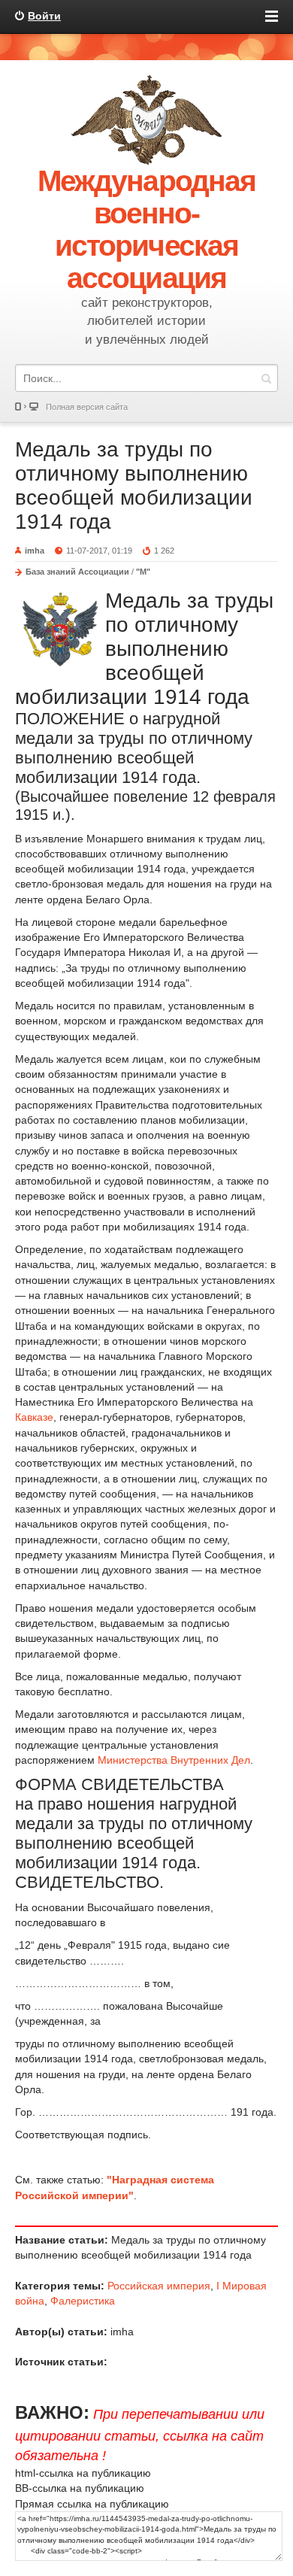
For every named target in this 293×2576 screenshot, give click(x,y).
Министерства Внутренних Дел (174, 1760)
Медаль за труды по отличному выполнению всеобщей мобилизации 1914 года (134, 485)
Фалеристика (83, 2301)
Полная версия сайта (87, 407)
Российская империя (159, 2286)
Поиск (266, 378)
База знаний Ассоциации (77, 572)
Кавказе (34, 1417)
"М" (143, 572)
